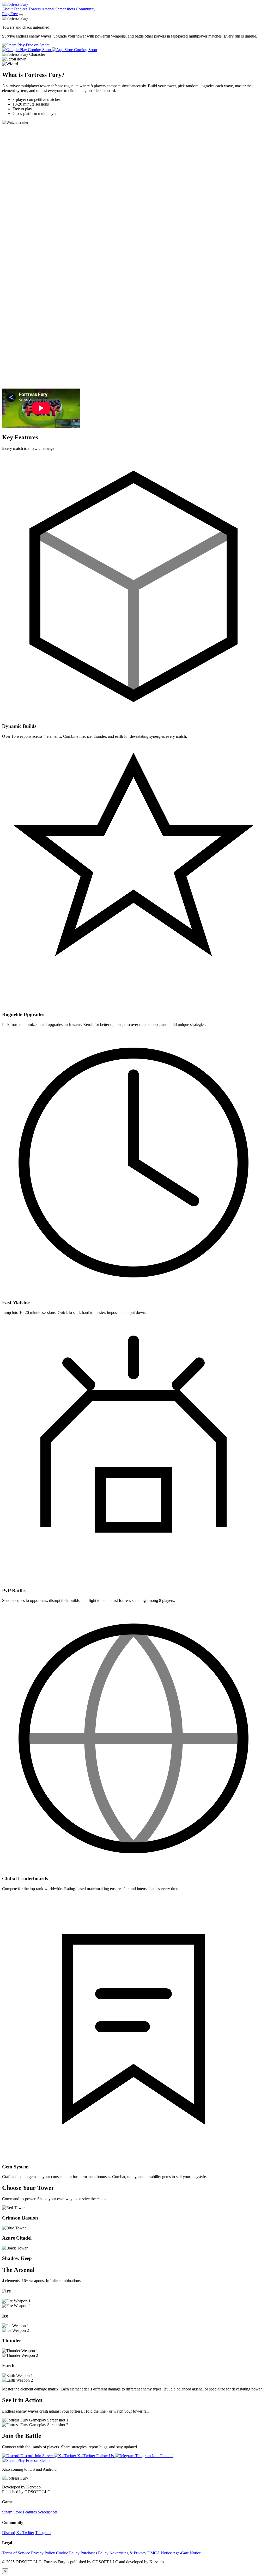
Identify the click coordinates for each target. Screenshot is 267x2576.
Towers (35, 9)
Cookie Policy (68, 2553)
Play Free (10, 14)
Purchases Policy (95, 2553)
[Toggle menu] (21, 15)
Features (20, 9)
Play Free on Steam (33, 45)
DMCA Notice (160, 2553)
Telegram (43, 2533)
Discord (9, 2533)
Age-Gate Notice (187, 2553)
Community (86, 9)
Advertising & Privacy (128, 2553)
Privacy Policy (43, 2553)
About (7, 9)
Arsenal (48, 9)
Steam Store (12, 2512)
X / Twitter (25, 2533)
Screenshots (65, 9)
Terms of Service (16, 2553)
